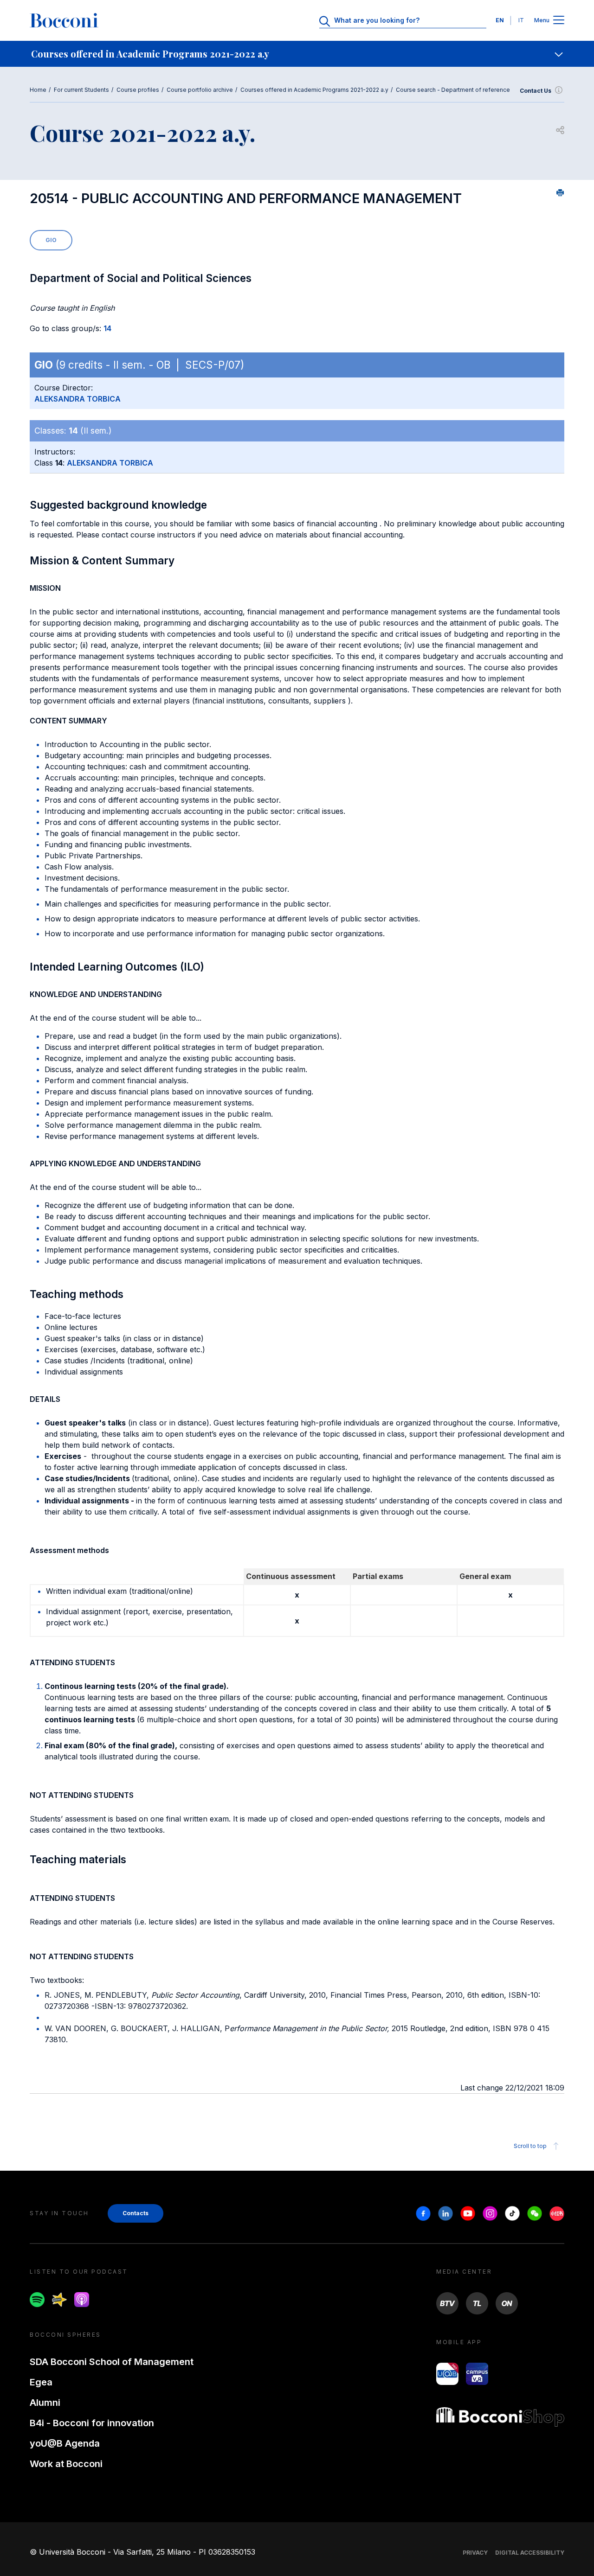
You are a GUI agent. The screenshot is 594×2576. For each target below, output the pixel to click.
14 (107, 328)
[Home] (64, 20)
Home (38, 90)
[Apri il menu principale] (559, 21)
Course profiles (138, 90)
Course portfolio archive (200, 90)
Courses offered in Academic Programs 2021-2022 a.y (314, 90)
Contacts (136, 2213)
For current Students (81, 90)
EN (500, 20)
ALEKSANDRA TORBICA (77, 399)
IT (521, 20)
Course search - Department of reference (453, 90)
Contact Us (536, 91)
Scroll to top (530, 2146)
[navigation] (297, 54)
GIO (51, 240)
